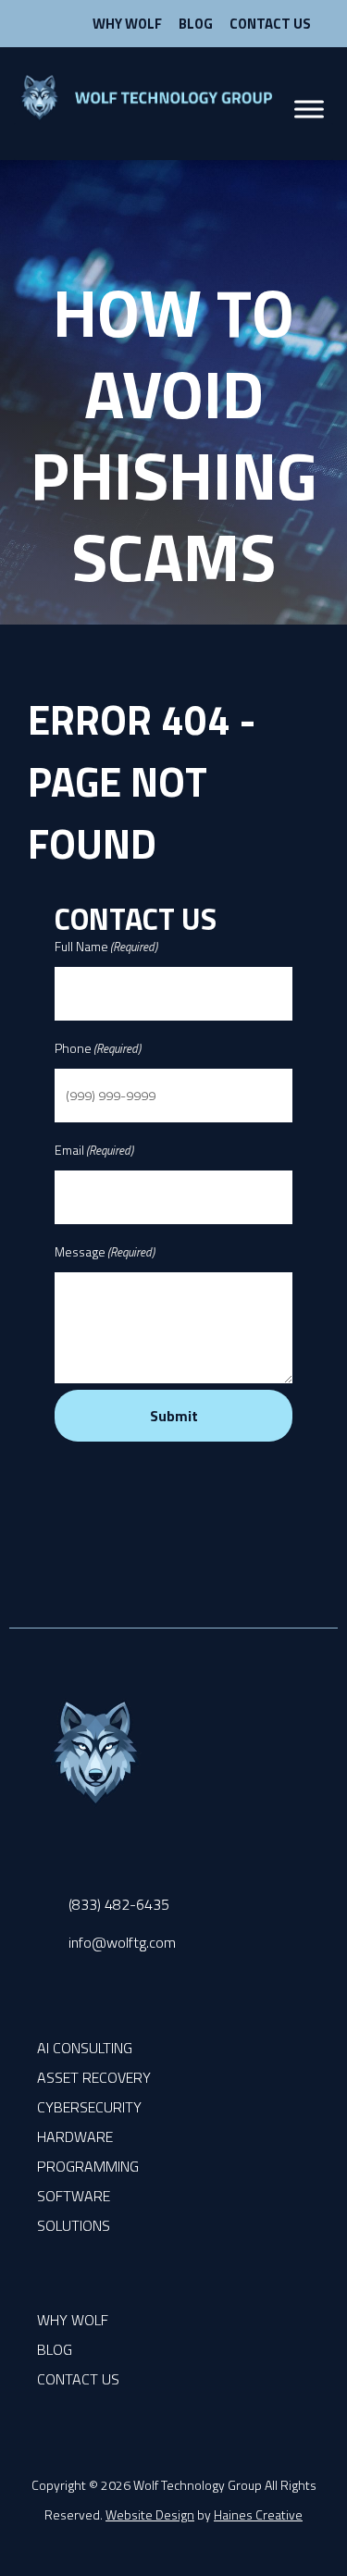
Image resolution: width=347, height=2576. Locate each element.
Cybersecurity (89, 2107)
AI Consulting (85, 2048)
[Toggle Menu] (309, 110)
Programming (88, 2166)
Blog (196, 24)
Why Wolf (127, 24)
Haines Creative (258, 2514)
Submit (174, 1416)
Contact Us (270, 24)
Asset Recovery (94, 2077)
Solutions (74, 2225)
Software (74, 2196)
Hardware (75, 2136)
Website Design (150, 2514)
